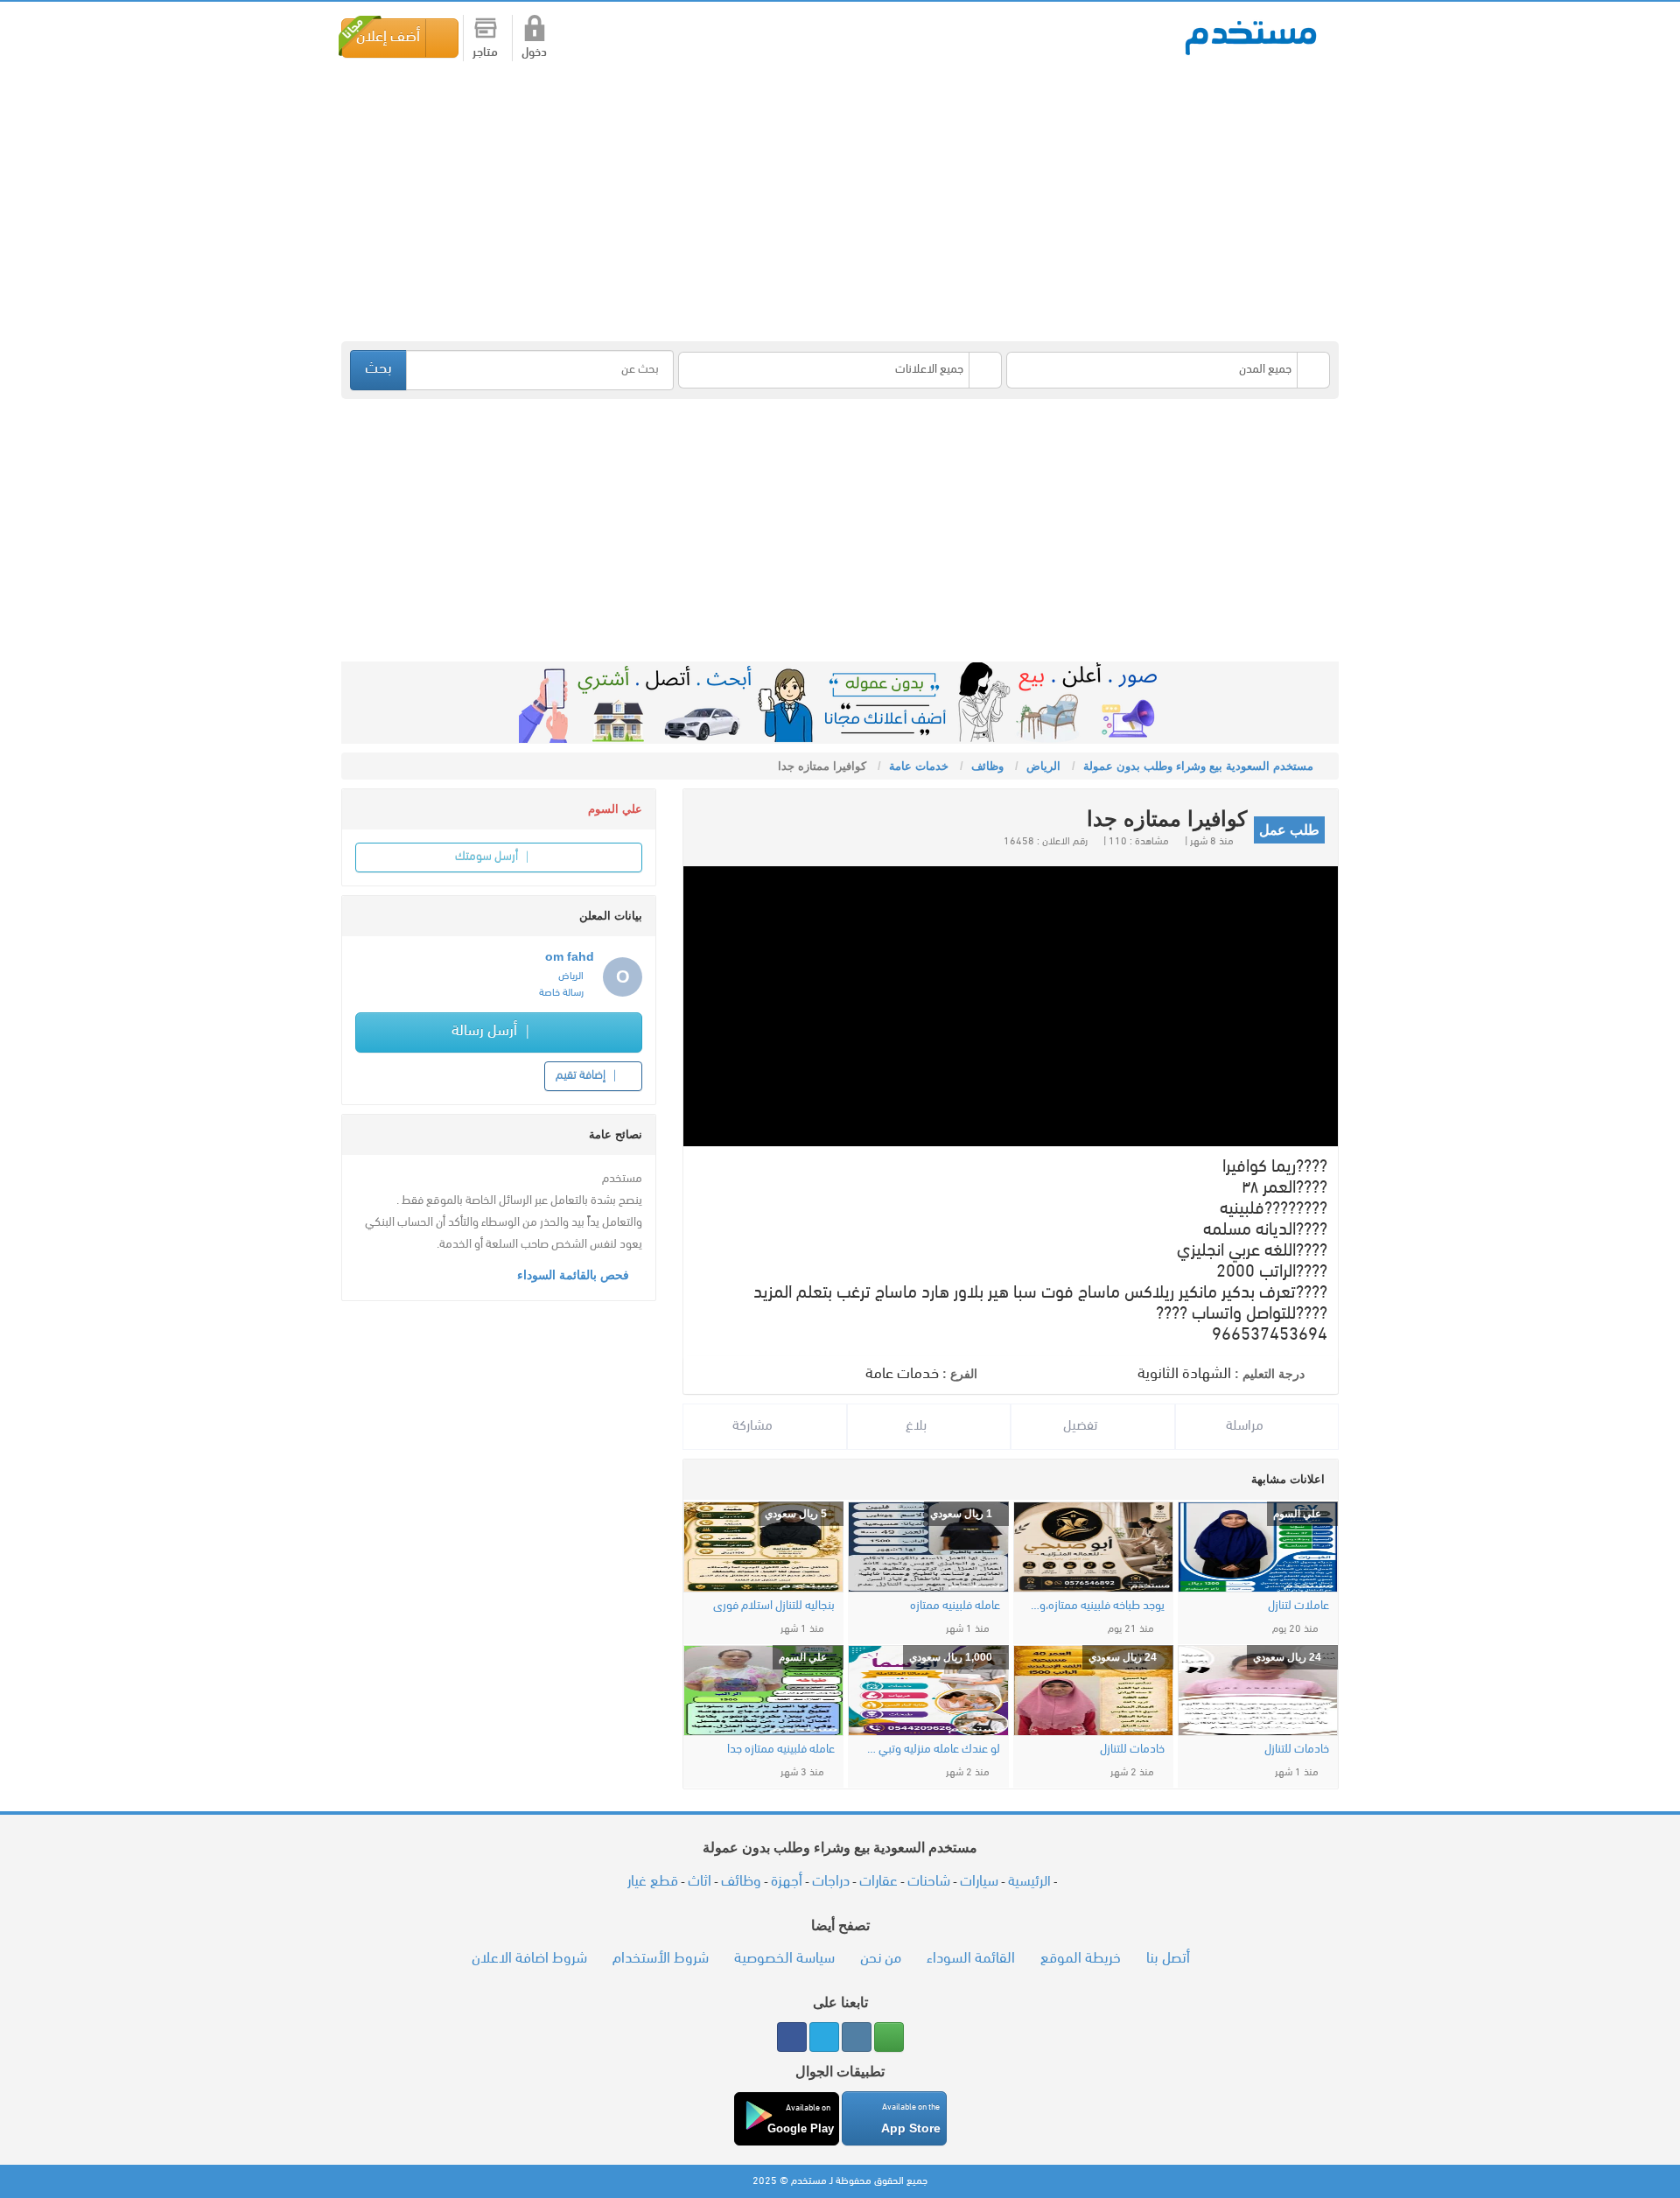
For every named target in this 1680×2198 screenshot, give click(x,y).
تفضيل (1082, 1426)
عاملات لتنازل (1298, 1606)
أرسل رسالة (486, 1032)
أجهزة (787, 1882)
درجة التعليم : (1270, 1374)
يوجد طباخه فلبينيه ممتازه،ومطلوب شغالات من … (1098, 1606)
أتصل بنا (1168, 1959)
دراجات (831, 1882)
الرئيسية (1029, 1882)
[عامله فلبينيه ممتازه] (928, 1547)
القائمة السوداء (971, 1959)
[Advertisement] (814, 201)
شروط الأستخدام (661, 1959)
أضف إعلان (388, 38)
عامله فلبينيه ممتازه (955, 1606)
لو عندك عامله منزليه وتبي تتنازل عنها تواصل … (932, 1750)
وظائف (741, 1882)
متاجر (485, 53)
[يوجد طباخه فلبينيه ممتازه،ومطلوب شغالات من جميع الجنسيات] (1093, 1547)
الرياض (571, 976)
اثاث (700, 1882)
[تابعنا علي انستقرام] (857, 2037)
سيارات (979, 1882)
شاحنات (929, 1882)
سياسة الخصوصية (784, 1959)
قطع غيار (653, 1882)
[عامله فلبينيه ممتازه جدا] (763, 1690)
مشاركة (754, 1426)
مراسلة (1246, 1426)
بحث (378, 369)
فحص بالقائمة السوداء (575, 1275)
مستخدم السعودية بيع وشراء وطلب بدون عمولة (1251, 36)
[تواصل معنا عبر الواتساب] (889, 2037)
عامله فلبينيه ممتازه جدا (781, 1750)
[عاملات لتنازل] (1258, 1547)
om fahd (570, 956)
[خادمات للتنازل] (1258, 1690)
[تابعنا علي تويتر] (824, 2037)
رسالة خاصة (561, 993)
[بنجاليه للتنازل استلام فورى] (763, 1547)
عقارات (878, 1882)
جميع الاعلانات (929, 370)
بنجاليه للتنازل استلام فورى (774, 1606)
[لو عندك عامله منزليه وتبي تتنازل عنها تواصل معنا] (928, 1690)
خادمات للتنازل (1297, 1750)
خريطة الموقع (1081, 1959)
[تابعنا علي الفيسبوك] (792, 2037)
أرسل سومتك (488, 857)
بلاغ (918, 1426)
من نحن (881, 1959)
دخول (534, 53)
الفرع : (960, 1374)
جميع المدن (1265, 370)
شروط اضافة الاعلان (529, 1959)
